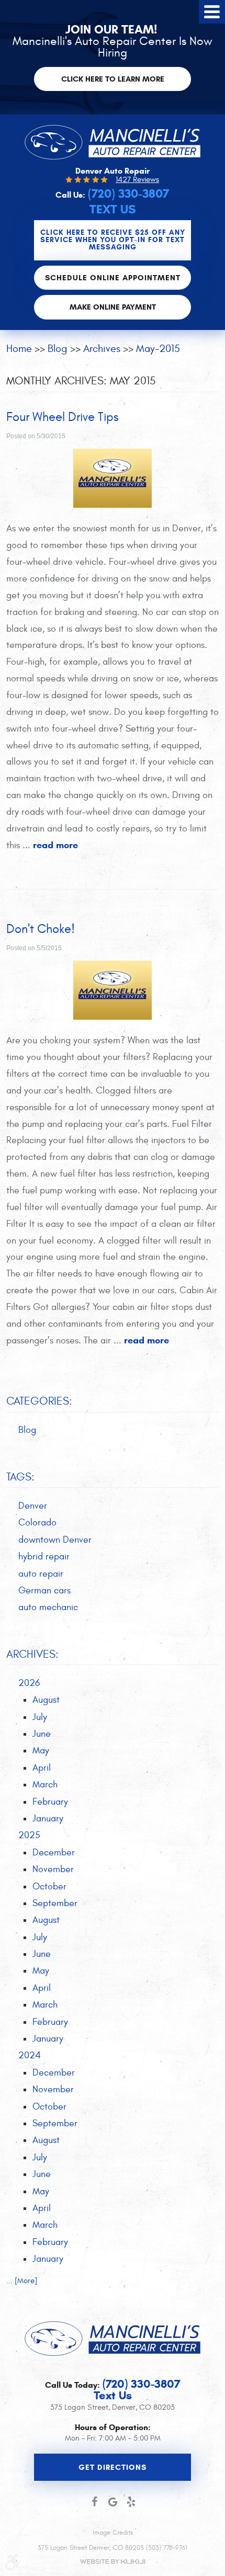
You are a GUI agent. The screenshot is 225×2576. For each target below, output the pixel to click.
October (49, 1887)
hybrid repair (44, 1557)
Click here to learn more (113, 79)
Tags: (20, 1477)
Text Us (113, 209)
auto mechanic (48, 1607)
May (41, 1751)
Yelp (131, 2502)
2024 (30, 2055)
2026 (29, 1683)
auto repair (41, 1574)
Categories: (39, 1401)
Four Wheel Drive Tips (63, 417)
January (48, 1819)
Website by (113, 2562)
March (45, 1785)
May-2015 (158, 349)
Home (19, 349)
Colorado (37, 1523)
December (54, 1853)
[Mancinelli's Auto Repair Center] (113, 142)
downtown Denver (55, 1540)
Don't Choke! (41, 929)
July (40, 1717)
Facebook (94, 2502)
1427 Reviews (137, 180)
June (42, 1734)
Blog (58, 349)
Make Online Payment (113, 307)
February (50, 1802)
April (42, 1768)
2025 (29, 1835)
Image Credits (113, 2533)
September (55, 1903)
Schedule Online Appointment (113, 278)
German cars (44, 1591)
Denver (33, 1506)
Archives (102, 349)
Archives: (32, 1654)
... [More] (22, 2281)
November (53, 1869)
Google (113, 2502)
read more (55, 845)
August (46, 1700)
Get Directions (113, 2467)
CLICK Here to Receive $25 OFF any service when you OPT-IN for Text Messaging (113, 240)
